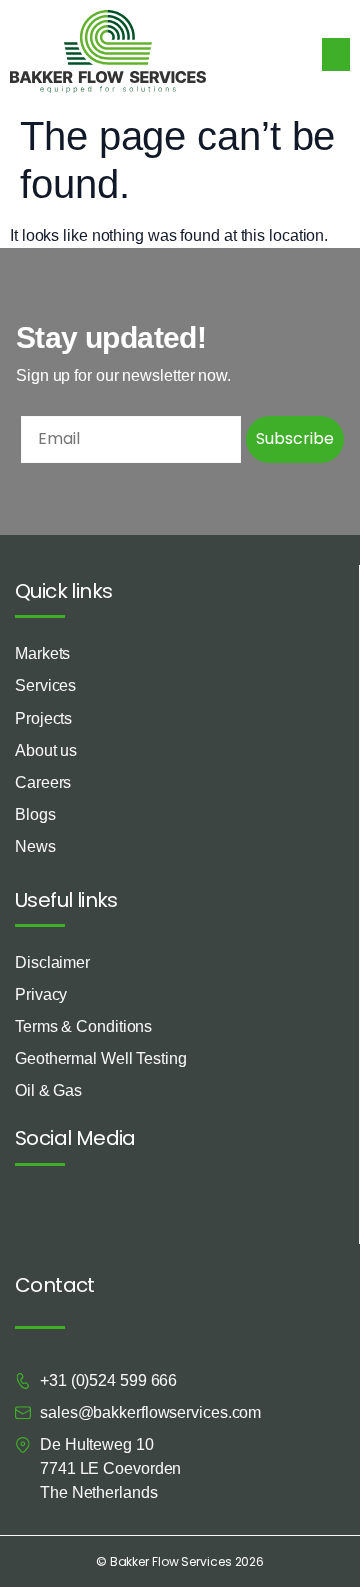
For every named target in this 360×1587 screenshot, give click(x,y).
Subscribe (295, 438)
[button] (336, 54)
